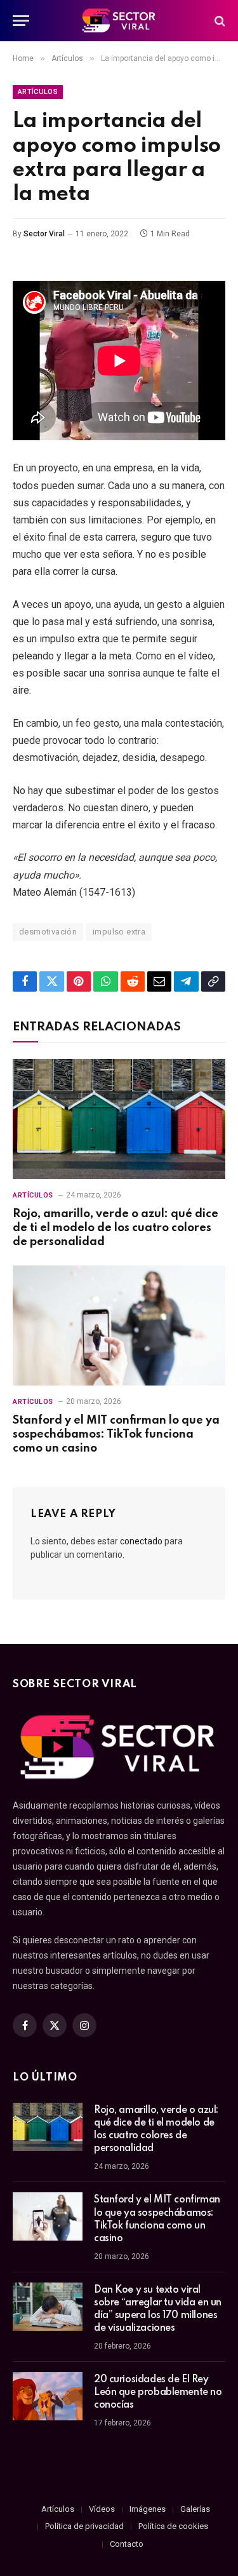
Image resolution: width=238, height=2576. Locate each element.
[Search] (219, 21)
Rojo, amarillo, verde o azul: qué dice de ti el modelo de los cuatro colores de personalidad (116, 1228)
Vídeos (102, 2509)
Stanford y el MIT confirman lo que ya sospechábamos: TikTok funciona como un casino (116, 1434)
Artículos (38, 92)
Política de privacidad (84, 2526)
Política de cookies (173, 2526)
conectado (141, 1541)
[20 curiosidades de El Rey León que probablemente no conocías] (48, 2396)
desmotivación (48, 932)
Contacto (127, 2544)
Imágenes (148, 2509)
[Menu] (21, 21)
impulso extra (119, 932)
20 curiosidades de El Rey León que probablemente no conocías (158, 2392)
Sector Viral (44, 234)
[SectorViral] (119, 21)
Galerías (195, 2509)
